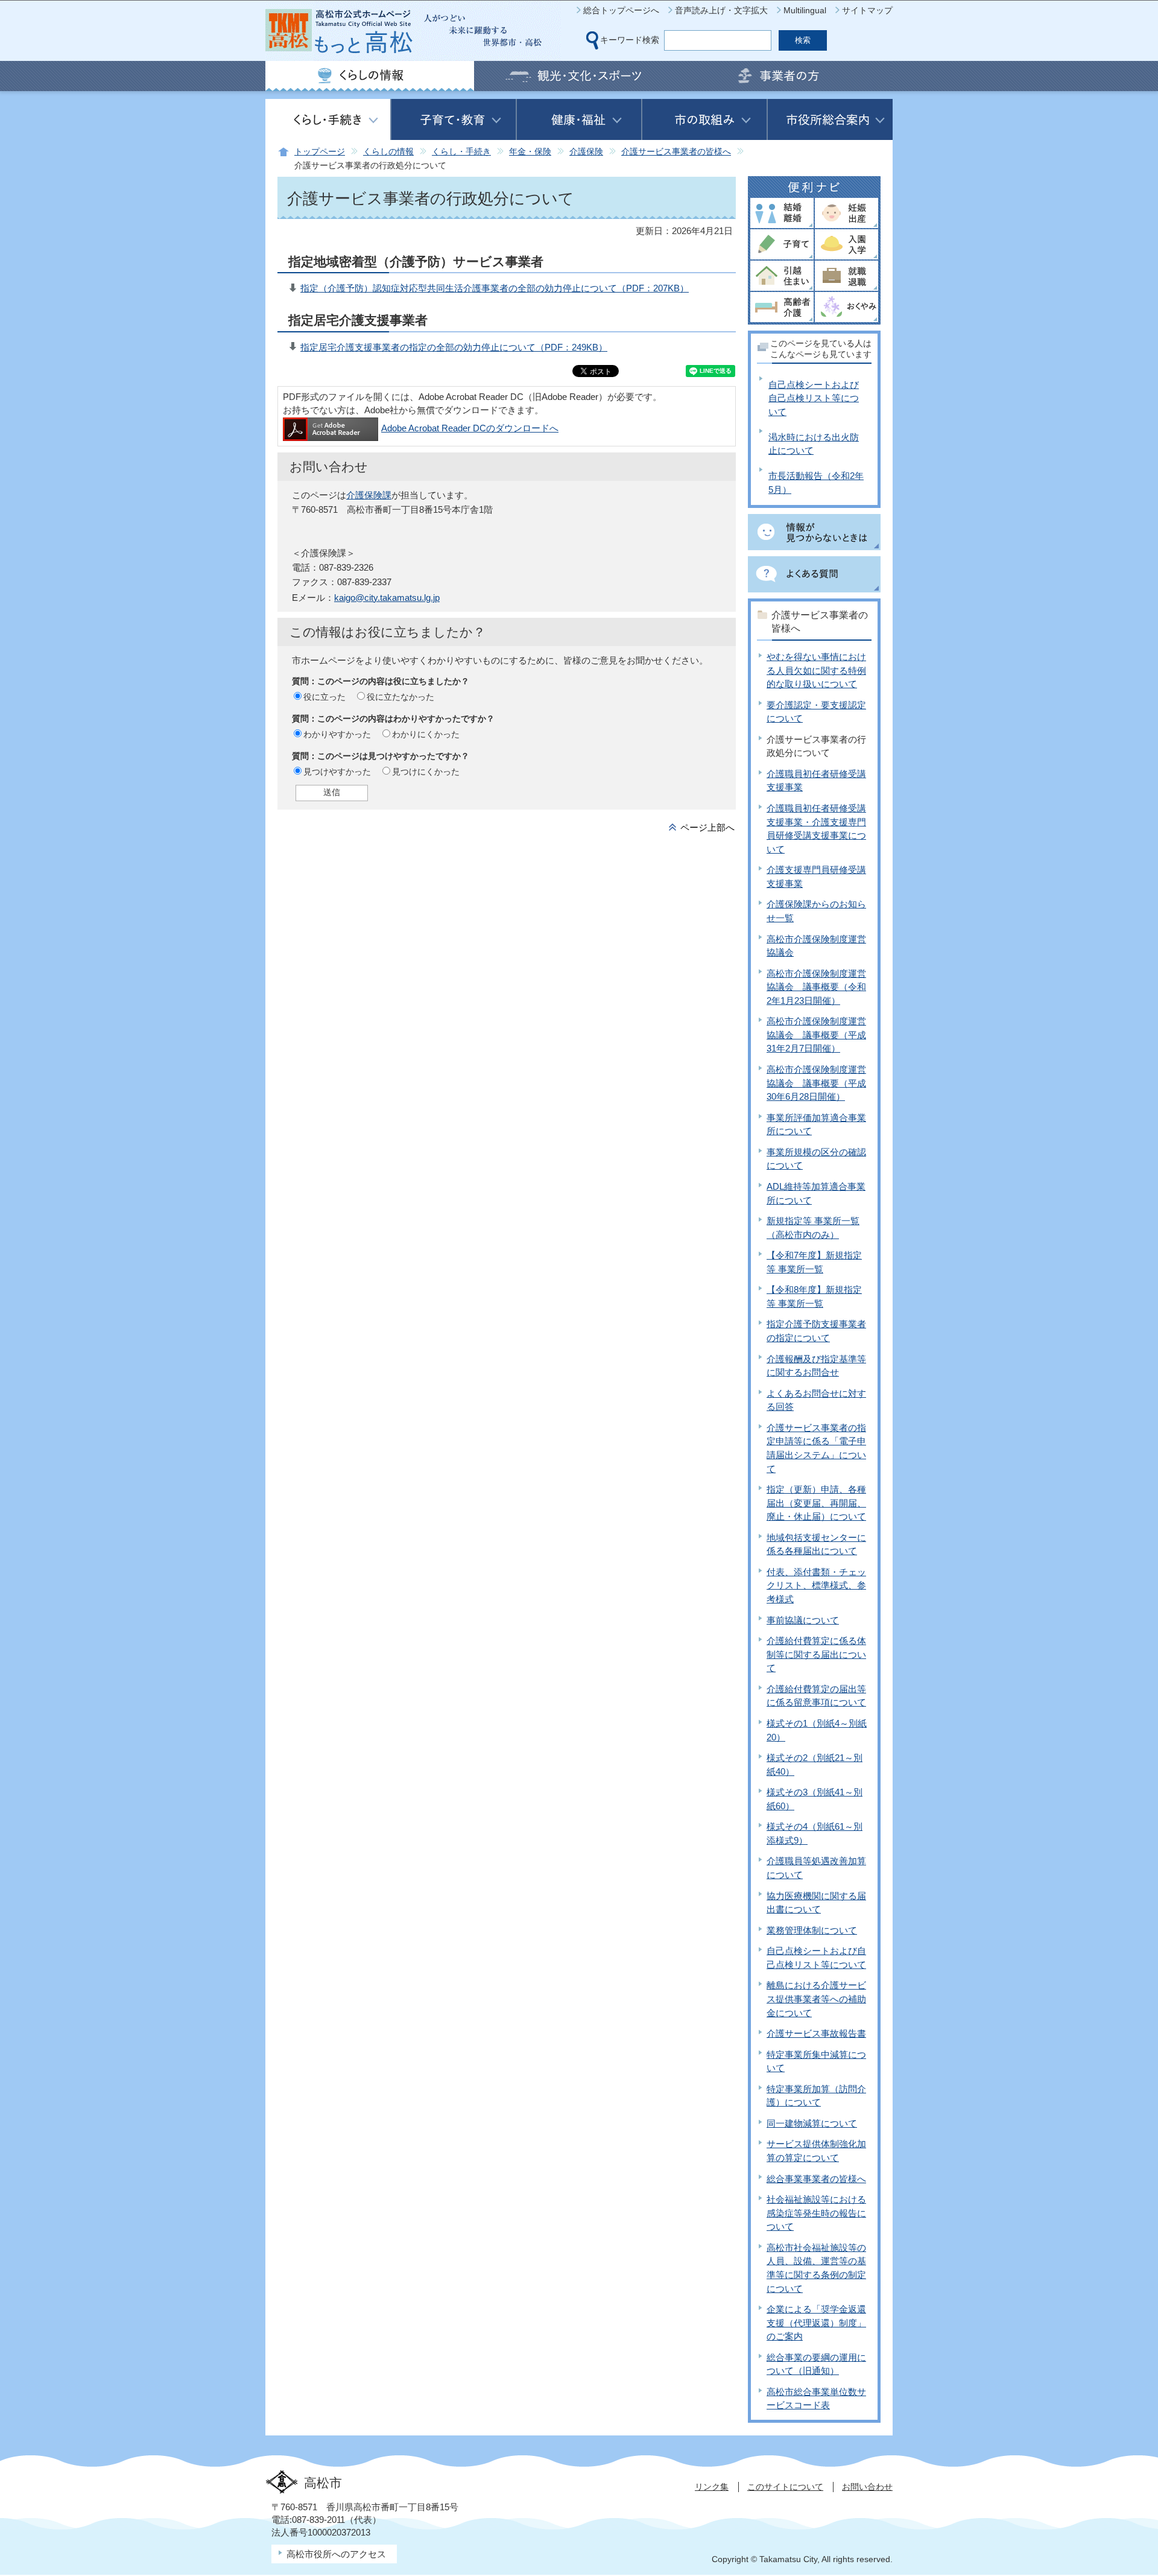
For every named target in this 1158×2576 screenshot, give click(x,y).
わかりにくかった (426, 734)
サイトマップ (867, 10)
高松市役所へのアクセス (336, 2554)
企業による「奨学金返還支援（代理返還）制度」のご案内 (816, 2323)
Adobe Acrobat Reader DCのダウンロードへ (470, 428)
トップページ (320, 152)
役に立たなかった (400, 697)
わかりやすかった (337, 734)
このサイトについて (785, 2487)
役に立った (324, 697)
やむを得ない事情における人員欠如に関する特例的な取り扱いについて (816, 670)
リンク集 (712, 2487)
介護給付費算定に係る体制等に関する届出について (816, 1654)
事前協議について (803, 1620)
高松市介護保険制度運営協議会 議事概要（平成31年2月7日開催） (816, 1035)
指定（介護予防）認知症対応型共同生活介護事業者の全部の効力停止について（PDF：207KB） (495, 288)
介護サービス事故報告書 (816, 2033)
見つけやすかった (337, 772)
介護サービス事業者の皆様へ (676, 152)
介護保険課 (369, 495)
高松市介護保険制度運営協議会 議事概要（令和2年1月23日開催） (816, 987)
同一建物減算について (812, 2123)
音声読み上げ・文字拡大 (721, 10)
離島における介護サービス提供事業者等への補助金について (816, 1999)
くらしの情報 (388, 152)
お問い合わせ (867, 2487)
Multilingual (805, 10)
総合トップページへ (621, 10)
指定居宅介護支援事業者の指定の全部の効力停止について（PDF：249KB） (454, 347)
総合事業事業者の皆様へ (816, 2179)
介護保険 (586, 152)
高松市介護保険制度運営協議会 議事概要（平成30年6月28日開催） (816, 1083)
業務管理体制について (812, 1930)
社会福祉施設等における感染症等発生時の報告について (816, 2213)
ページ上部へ (707, 827)
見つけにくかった (426, 772)
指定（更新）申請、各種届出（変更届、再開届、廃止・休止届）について (816, 1503)
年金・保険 (530, 152)
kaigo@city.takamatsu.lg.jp (387, 598)
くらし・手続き (461, 152)
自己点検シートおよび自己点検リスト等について (814, 398)
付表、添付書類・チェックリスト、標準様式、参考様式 (816, 1585)
